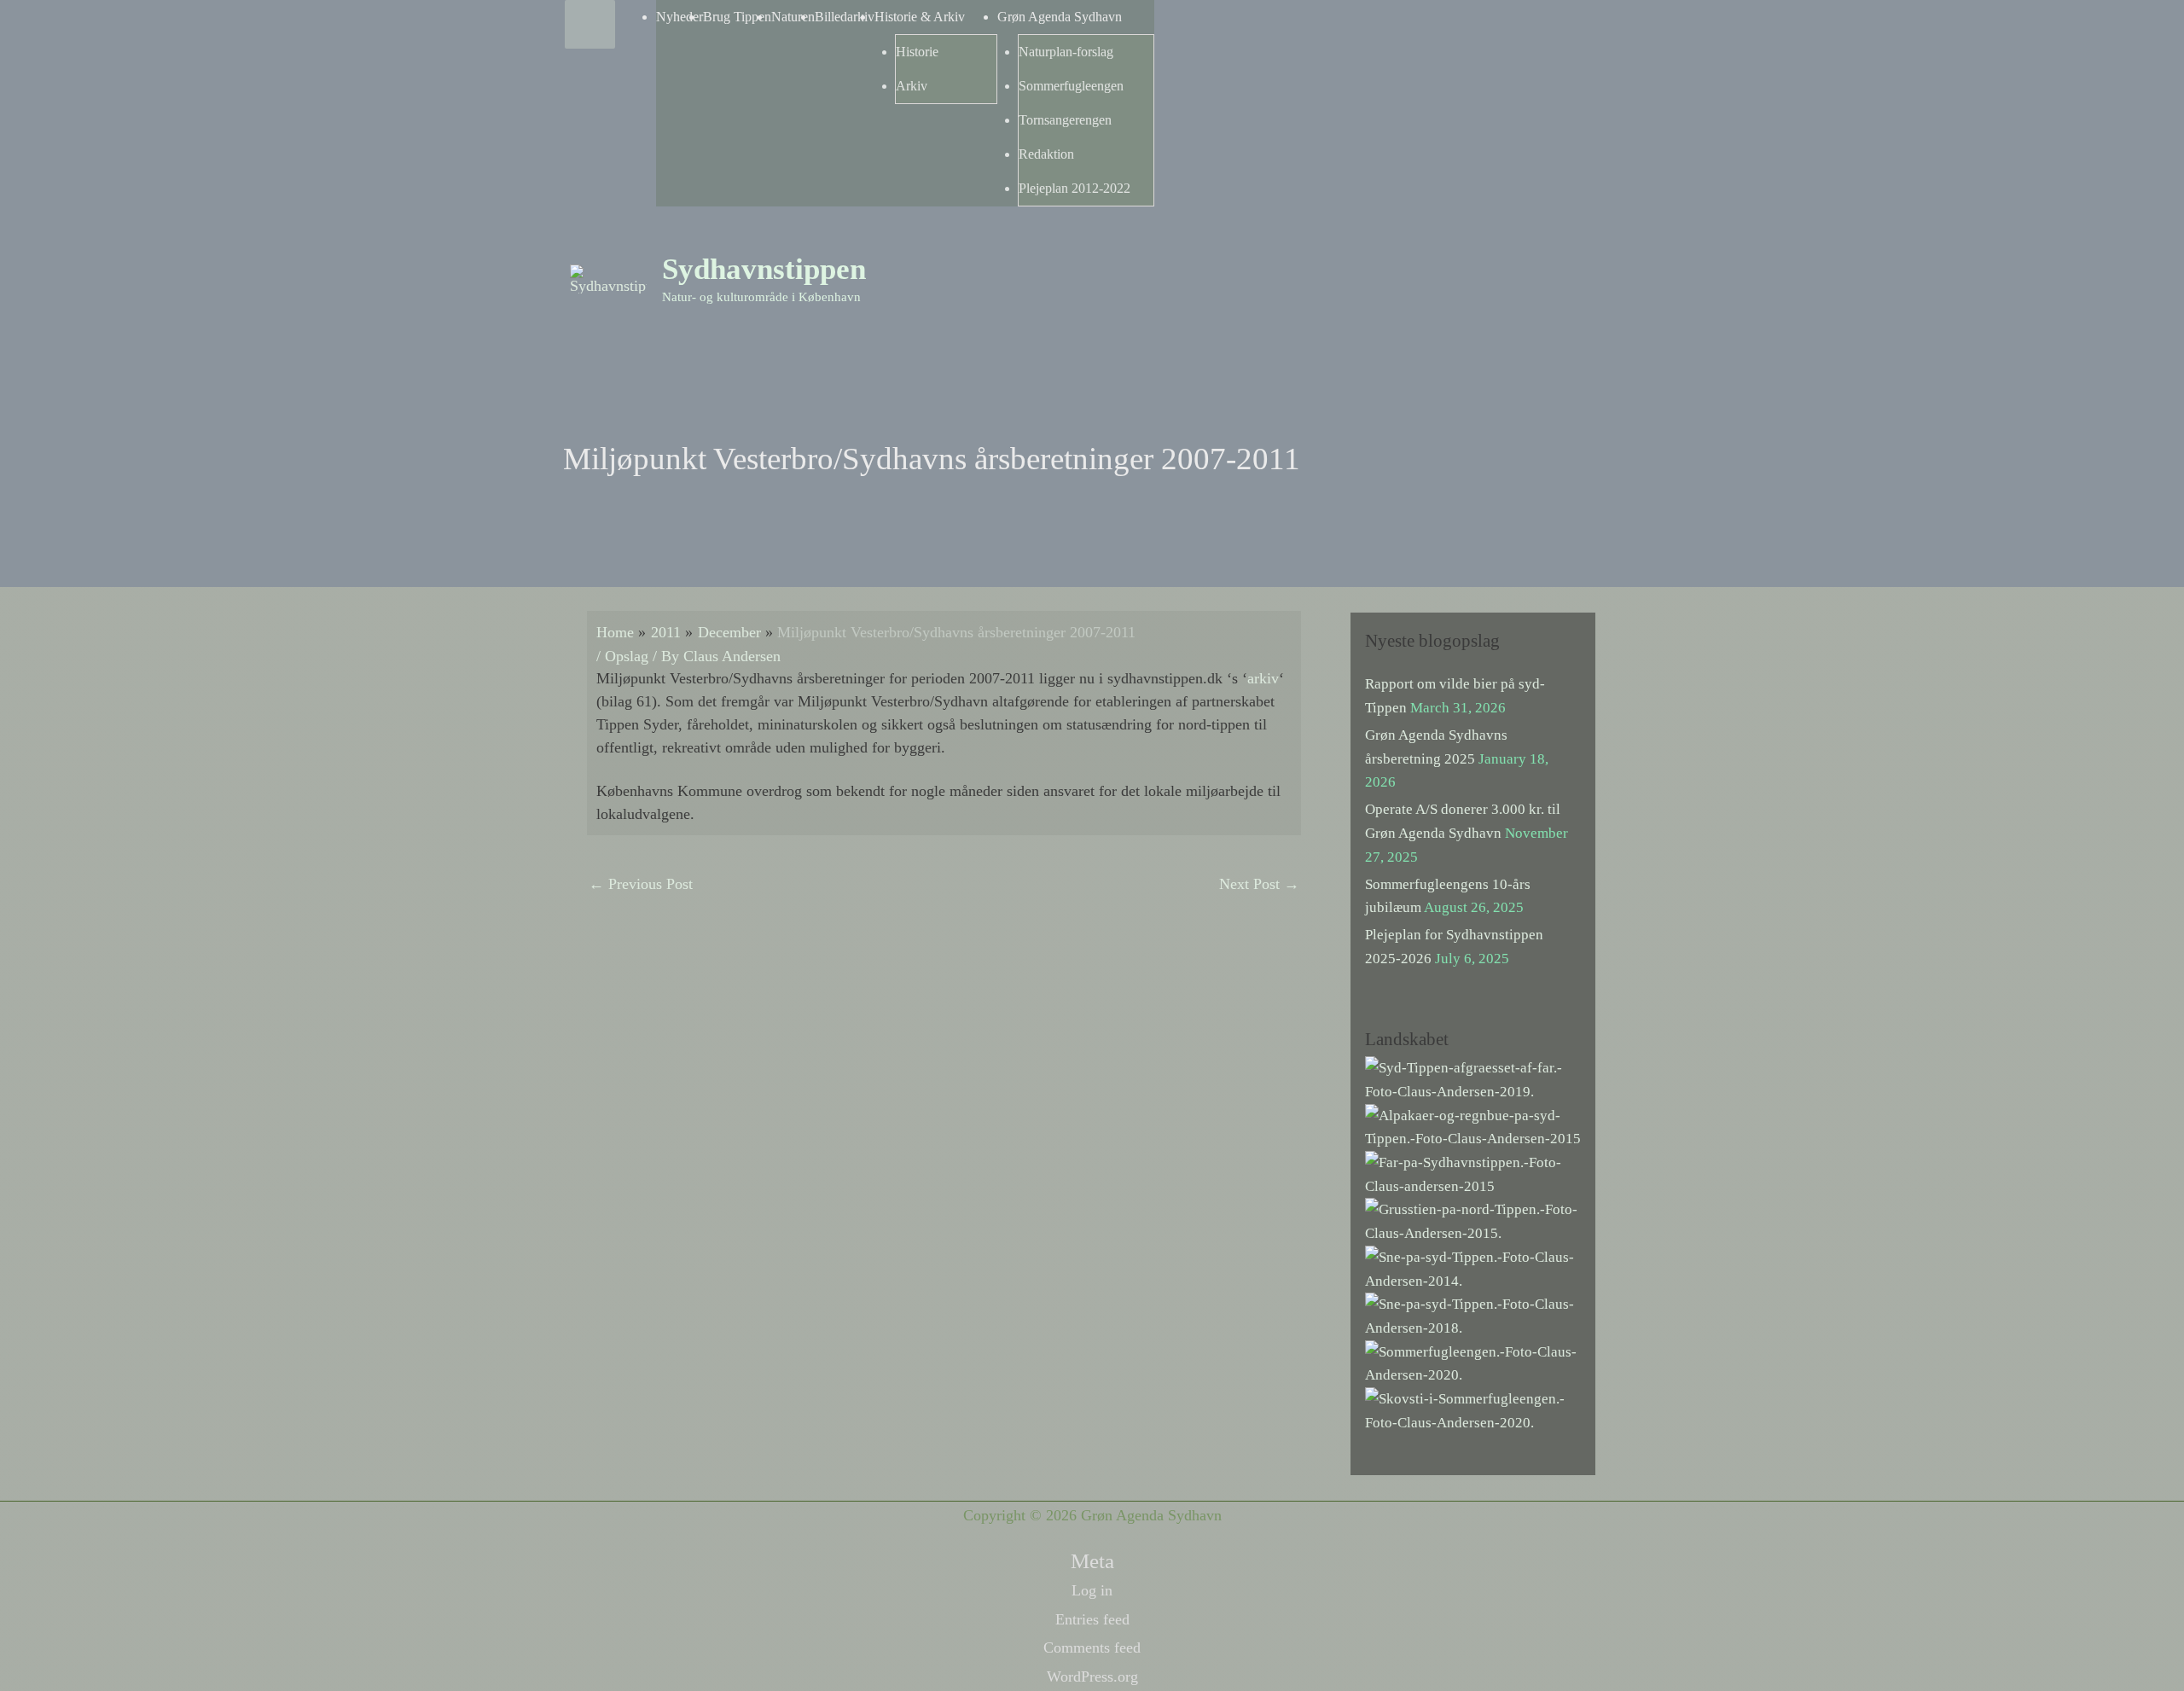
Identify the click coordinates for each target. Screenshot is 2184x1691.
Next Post (1259, 884)
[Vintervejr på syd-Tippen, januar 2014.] (1473, 1267)
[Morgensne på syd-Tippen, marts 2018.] (1473, 1315)
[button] (1596, 257)
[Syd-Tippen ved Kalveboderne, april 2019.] (1473, 1079)
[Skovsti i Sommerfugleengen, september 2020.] (1473, 1410)
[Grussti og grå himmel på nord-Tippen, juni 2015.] (1473, 1220)
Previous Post (641, 884)
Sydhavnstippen (764, 269)
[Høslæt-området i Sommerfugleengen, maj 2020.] (1473, 1362)
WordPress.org (1092, 1676)
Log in (1092, 1590)
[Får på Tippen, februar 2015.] (1473, 1174)
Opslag (627, 656)
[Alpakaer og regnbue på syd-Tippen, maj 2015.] (1473, 1126)
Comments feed (1092, 1647)
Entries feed (1092, 1619)
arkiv (1263, 678)
